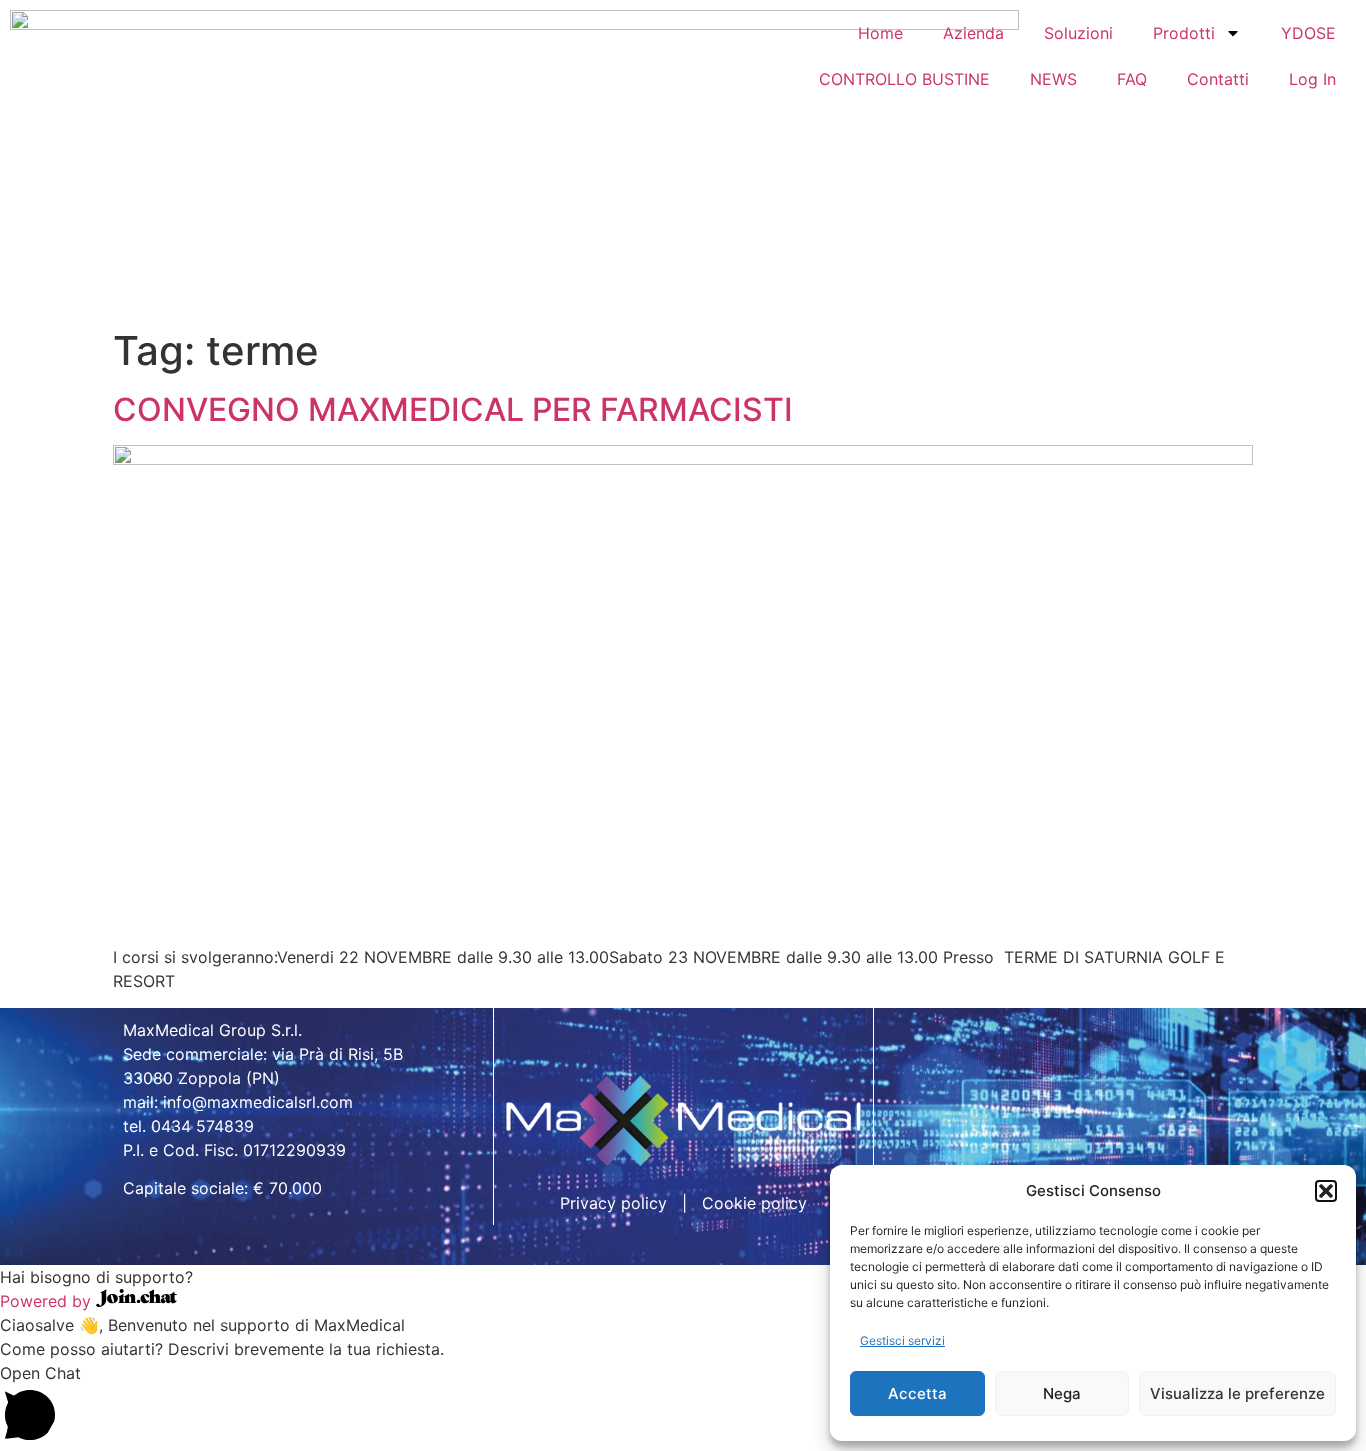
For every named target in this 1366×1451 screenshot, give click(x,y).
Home (880, 33)
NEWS (1053, 79)
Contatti (1218, 79)
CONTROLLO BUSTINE (904, 79)
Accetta (917, 1393)
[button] (1326, 1191)
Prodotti (1184, 33)
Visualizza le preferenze (1237, 1393)
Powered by (48, 1301)
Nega (1062, 1393)
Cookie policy (754, 1203)
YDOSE (1308, 33)
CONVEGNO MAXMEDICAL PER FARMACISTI (453, 409)
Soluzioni (1078, 33)
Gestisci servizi (902, 1340)
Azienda (973, 33)
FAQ (1132, 79)
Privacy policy (613, 1203)
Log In (1312, 79)
